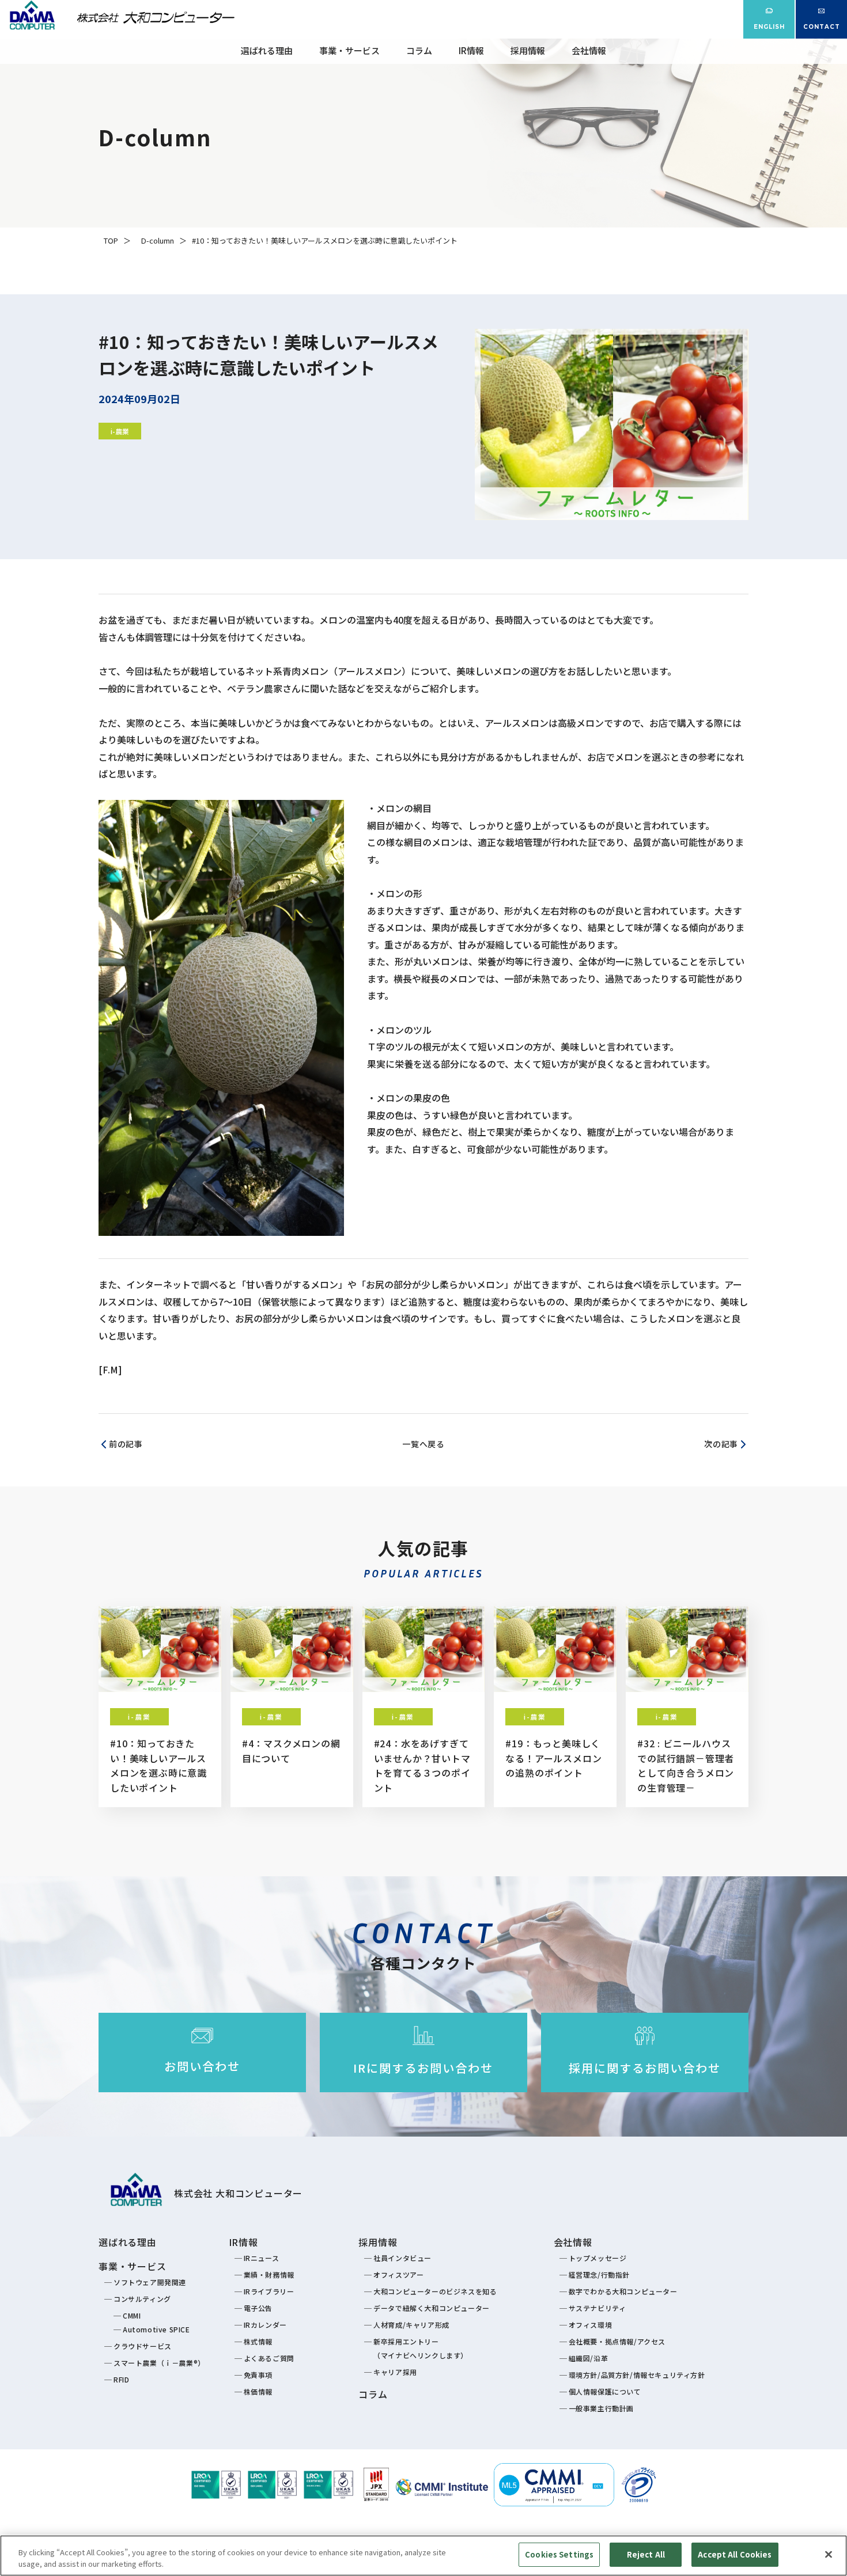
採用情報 (528, 50)
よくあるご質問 (269, 2358)
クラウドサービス (143, 2346)
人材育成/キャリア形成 (411, 2325)
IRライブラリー (269, 2291)
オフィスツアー (398, 2275)
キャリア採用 (395, 2372)
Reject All (646, 2554)
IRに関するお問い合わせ (423, 2068)
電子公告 (258, 2308)
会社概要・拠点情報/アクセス (617, 2341)
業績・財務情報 (269, 2275)
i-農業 (120, 431)
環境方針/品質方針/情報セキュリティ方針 (637, 2375)
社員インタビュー (402, 2258)
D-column (158, 240)
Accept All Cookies (735, 2554)
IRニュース (262, 2258)
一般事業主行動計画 (601, 2408)
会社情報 (589, 50)
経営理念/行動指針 (599, 2275)
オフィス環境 (591, 2325)
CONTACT (822, 27)
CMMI (132, 2315)
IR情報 (471, 50)
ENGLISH (769, 27)
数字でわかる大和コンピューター (623, 2291)
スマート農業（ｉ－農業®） (159, 2363)
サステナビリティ (598, 2308)
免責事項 (258, 2375)
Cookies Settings (559, 2554)
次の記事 (721, 1444)
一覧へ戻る (423, 1444)
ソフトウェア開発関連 (150, 2282)
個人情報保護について (605, 2391)
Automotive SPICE (156, 2329)
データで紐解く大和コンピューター (432, 2308)
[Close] (829, 2554)
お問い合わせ (202, 2066)
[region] (423, 2556)
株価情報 (258, 2391)
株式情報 (258, 2341)
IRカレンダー (265, 2325)
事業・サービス (349, 50)
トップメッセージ (598, 2258)
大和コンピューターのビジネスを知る (435, 2291)
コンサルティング (142, 2299)
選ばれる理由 (267, 50)
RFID (121, 2379)
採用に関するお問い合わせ (645, 2068)
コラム (419, 50)
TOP (111, 240)
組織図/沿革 (589, 2358)
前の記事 (126, 1444)
